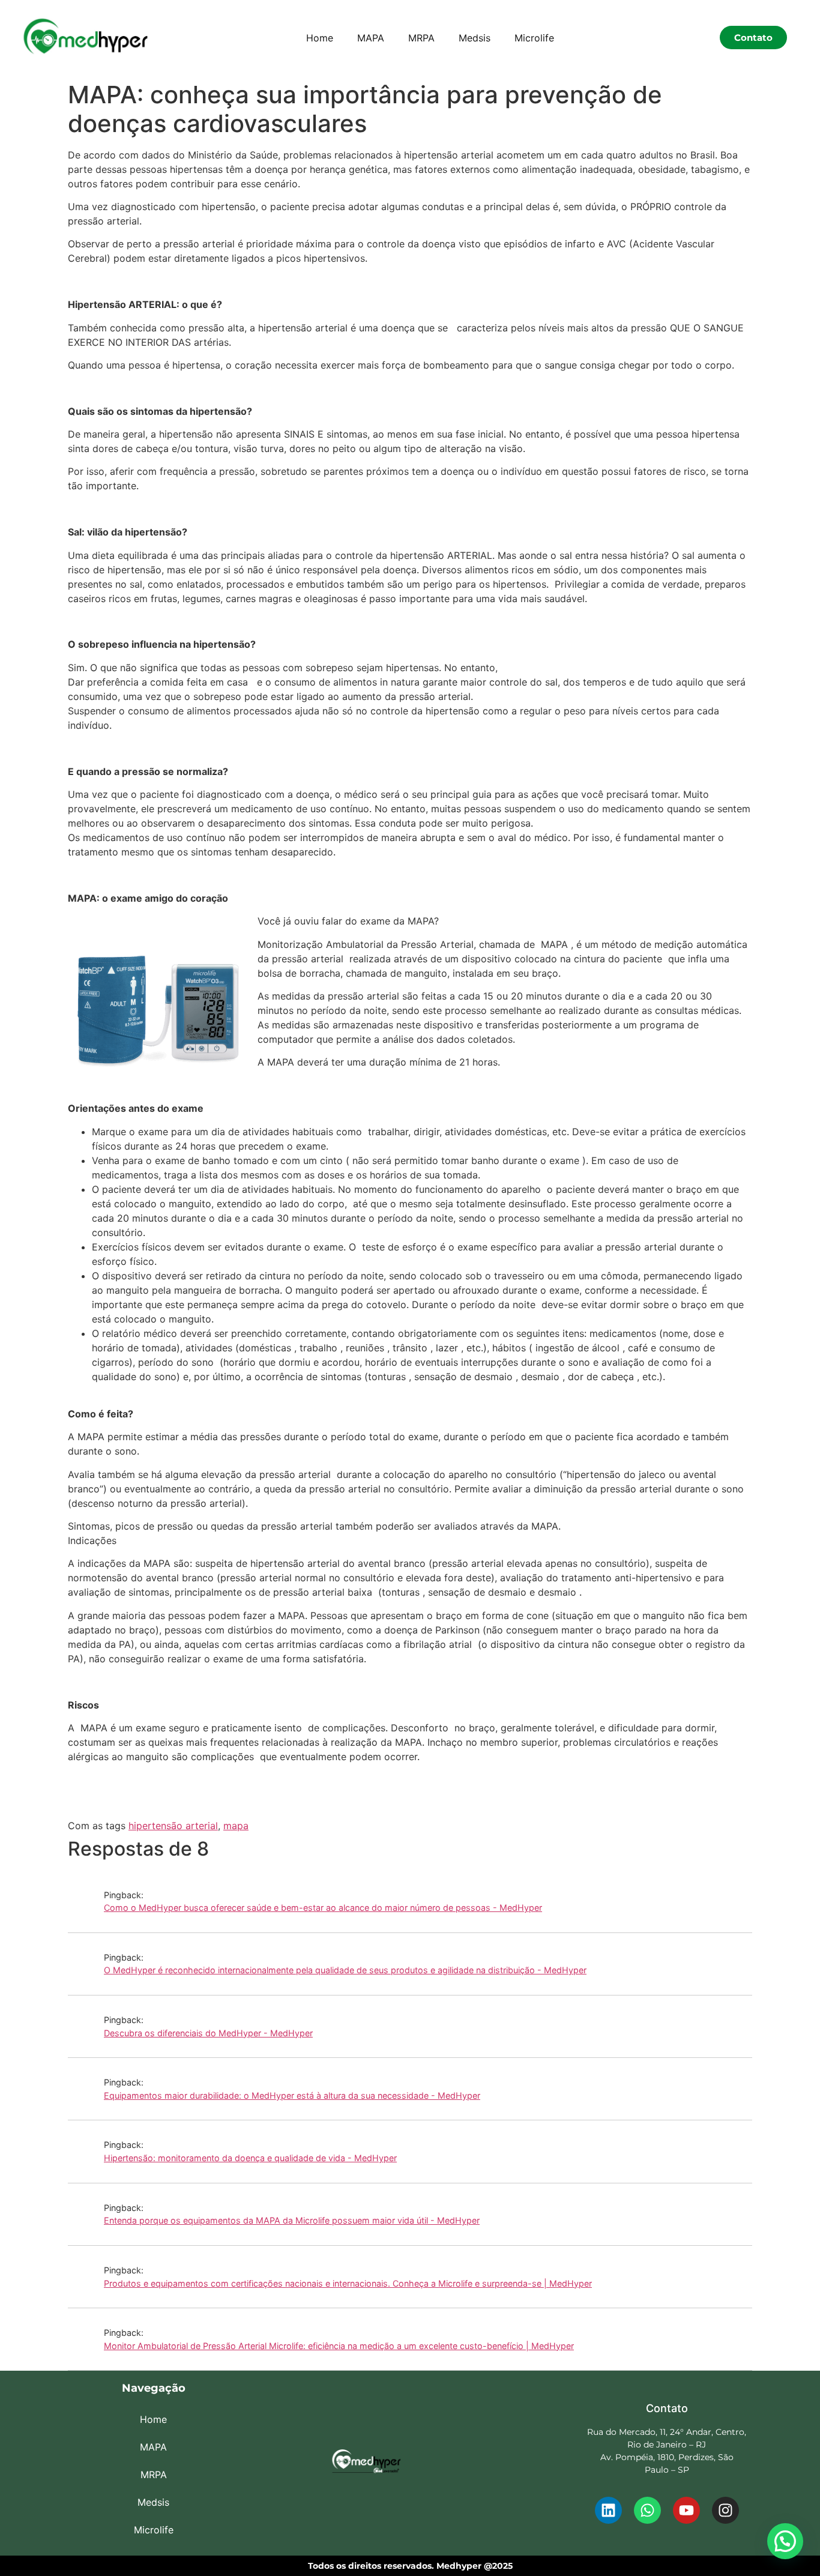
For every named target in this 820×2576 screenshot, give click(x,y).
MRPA (421, 38)
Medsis (475, 38)
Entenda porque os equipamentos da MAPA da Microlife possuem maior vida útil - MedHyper (292, 2220)
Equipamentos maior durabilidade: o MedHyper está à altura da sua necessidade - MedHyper (292, 2095)
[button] (785, 2541)
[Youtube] (686, 2510)
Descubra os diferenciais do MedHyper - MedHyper (208, 2033)
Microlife (534, 38)
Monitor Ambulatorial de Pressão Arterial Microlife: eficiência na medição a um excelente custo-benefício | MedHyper (339, 2346)
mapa (236, 1826)
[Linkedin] (608, 2510)
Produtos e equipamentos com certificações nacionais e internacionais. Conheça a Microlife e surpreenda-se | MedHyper (348, 2283)
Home (320, 38)
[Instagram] (725, 2510)
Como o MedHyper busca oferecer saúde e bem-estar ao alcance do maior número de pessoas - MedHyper (323, 1908)
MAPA (371, 38)
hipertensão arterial (173, 1826)
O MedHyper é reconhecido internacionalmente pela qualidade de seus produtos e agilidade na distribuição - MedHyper (345, 1970)
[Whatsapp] (647, 2510)
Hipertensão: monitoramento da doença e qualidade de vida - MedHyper (250, 2158)
